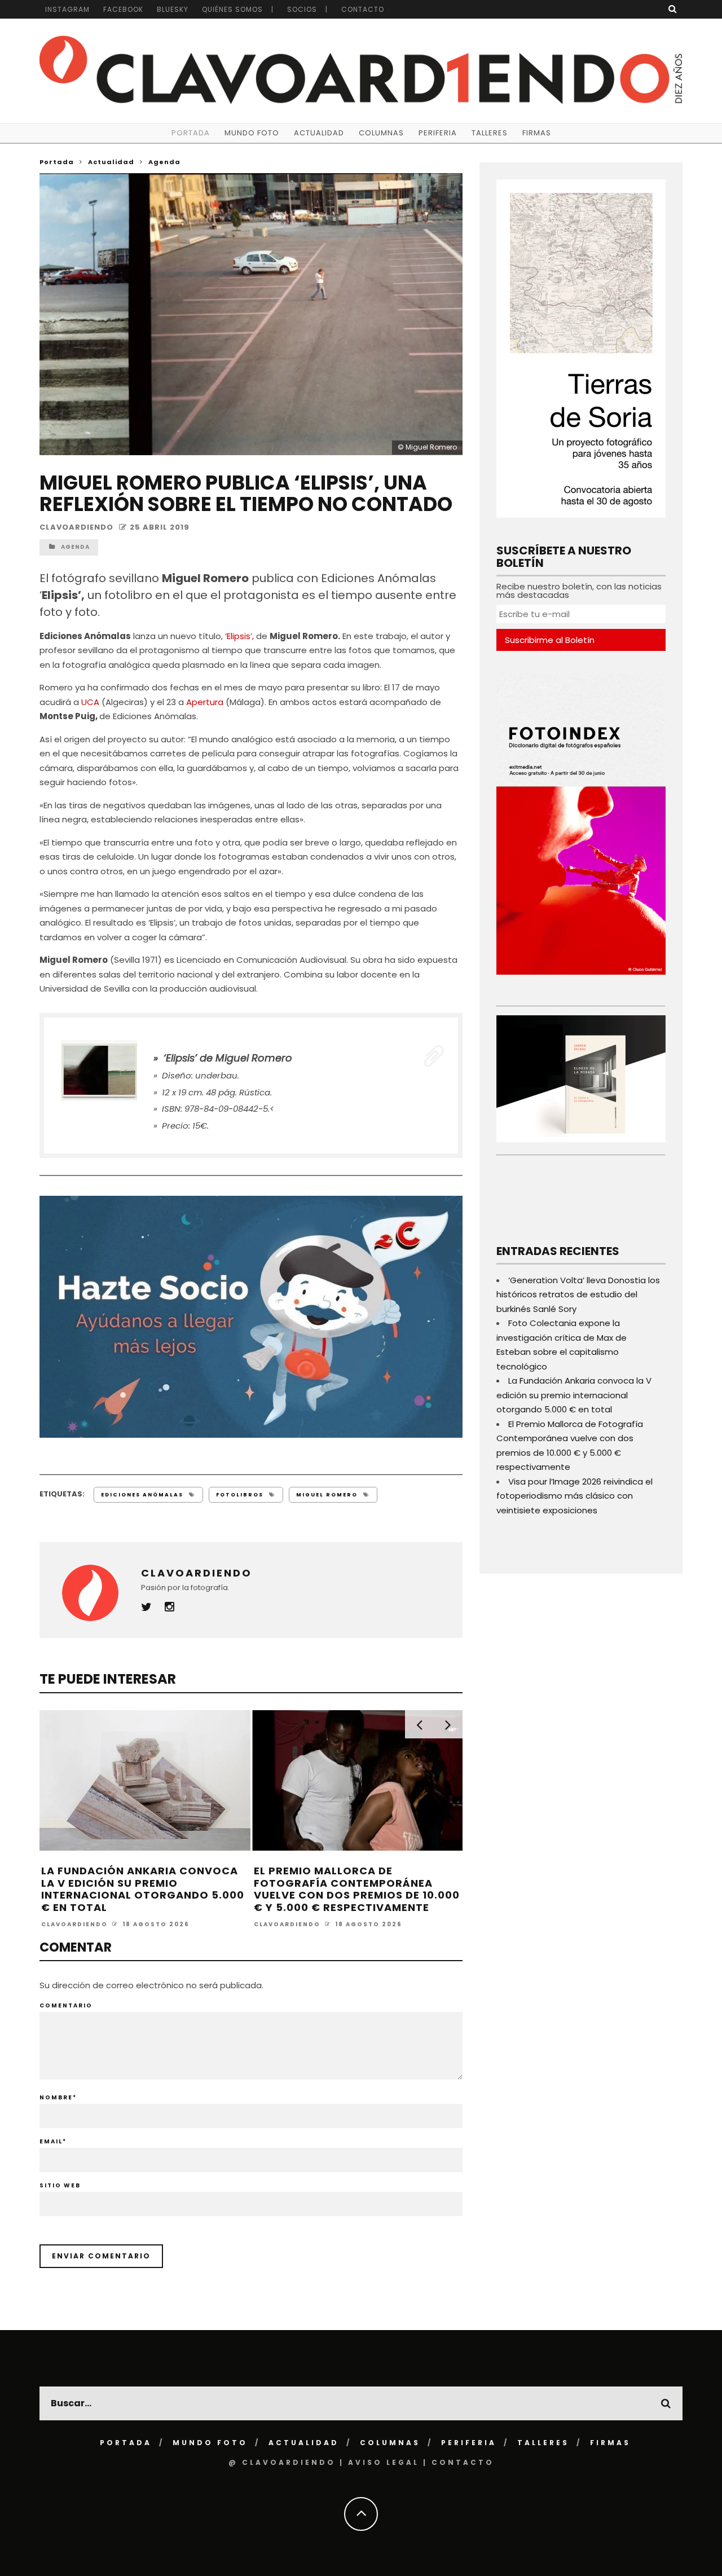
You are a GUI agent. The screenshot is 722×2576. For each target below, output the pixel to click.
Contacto (363, 9)
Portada (191, 133)
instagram (67, 9)
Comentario (66, 2005)
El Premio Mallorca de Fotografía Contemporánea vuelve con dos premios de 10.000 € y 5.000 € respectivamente (357, 1889)
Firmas (537, 133)
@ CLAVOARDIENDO (282, 2462)
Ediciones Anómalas (142, 1495)
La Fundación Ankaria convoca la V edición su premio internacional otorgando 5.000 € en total (143, 1889)
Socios (302, 9)
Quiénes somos (232, 9)
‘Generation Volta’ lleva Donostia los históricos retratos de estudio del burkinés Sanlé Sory (578, 1294)
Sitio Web (60, 2185)
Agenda (75, 547)
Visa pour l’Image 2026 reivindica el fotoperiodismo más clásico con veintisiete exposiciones (574, 1496)
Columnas (381, 133)
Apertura (205, 702)
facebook (123, 9)
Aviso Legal (384, 2462)
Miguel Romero (327, 1495)
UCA (91, 702)
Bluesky (173, 9)
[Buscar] (673, 9)
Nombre (58, 2097)
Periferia (438, 133)
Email (53, 2141)
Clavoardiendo (76, 527)
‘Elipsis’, (241, 636)
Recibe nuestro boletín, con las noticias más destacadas (579, 591)
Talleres (490, 133)
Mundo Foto (252, 133)
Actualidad (319, 133)
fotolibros (240, 1495)
